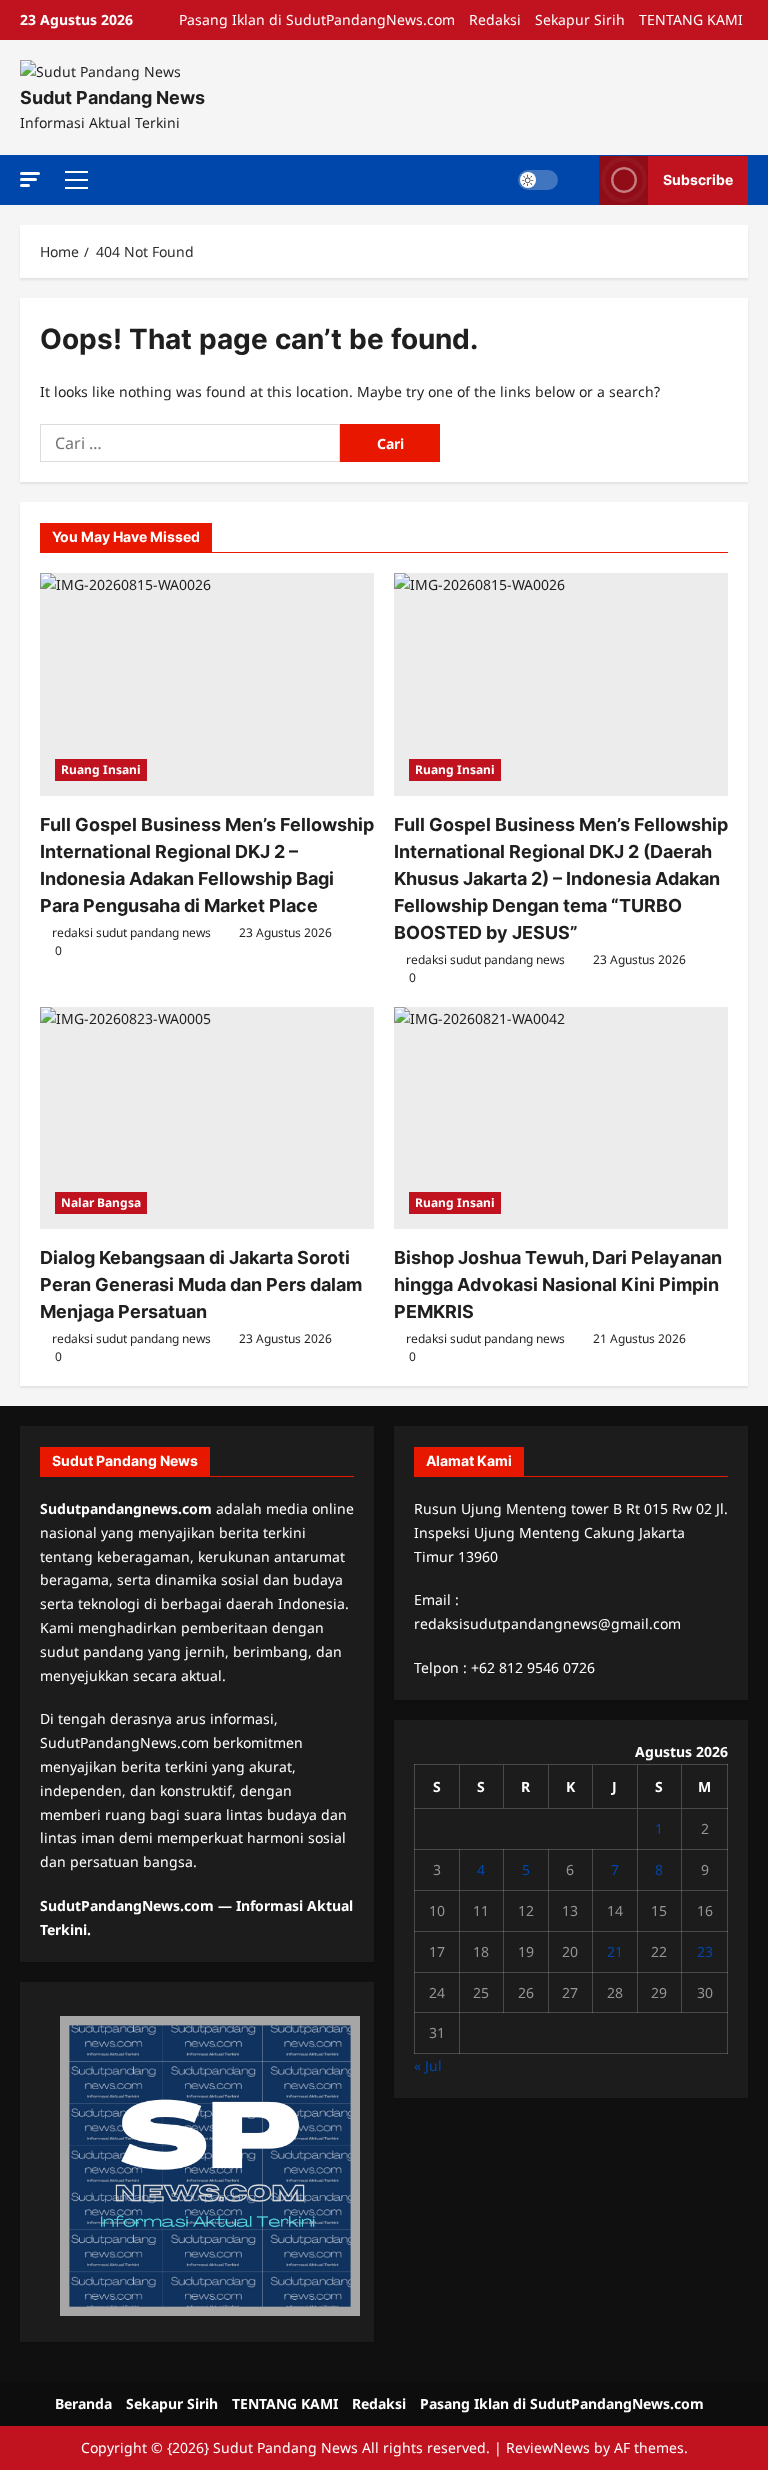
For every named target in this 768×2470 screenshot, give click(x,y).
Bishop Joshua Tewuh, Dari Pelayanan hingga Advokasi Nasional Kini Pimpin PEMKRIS (558, 1284)
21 (615, 1951)
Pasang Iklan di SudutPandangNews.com (317, 19)
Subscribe (698, 179)
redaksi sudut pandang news (131, 932)
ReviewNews (548, 2447)
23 (705, 1951)
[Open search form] (578, 180)
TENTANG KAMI (691, 19)
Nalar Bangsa (101, 1202)
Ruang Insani (101, 769)
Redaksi (495, 19)
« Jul (428, 2065)
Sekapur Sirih (580, 19)
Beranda (83, 2403)
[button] (30, 178)
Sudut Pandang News (112, 97)
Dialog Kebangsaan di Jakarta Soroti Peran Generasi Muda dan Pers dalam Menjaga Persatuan (201, 1284)
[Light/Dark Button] (538, 180)
